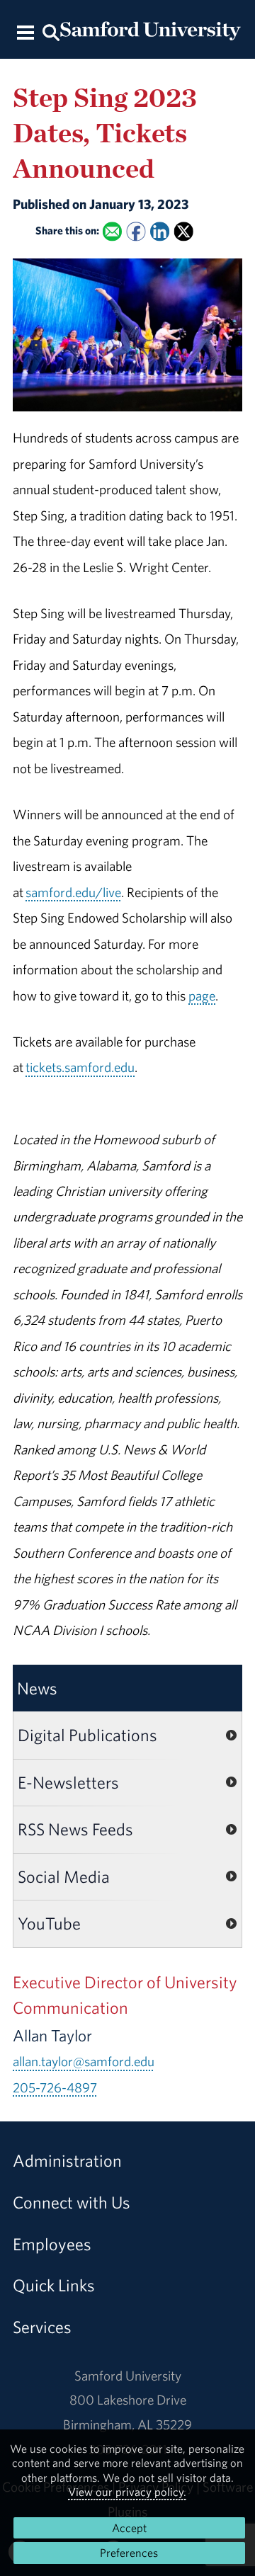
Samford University (128, 2376)
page (202, 996)
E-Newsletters (68, 1782)
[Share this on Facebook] (136, 231)
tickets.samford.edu (80, 1067)
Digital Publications (87, 1735)
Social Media (64, 1876)
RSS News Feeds (75, 1829)
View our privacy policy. (127, 2492)
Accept (129, 2528)
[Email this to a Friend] (112, 231)
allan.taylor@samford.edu (84, 2061)
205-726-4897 (55, 2087)
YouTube (49, 1923)
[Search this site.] (51, 32)
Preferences (129, 2553)
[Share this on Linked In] (160, 231)
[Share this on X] (184, 231)
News (37, 1688)
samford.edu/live (73, 892)
